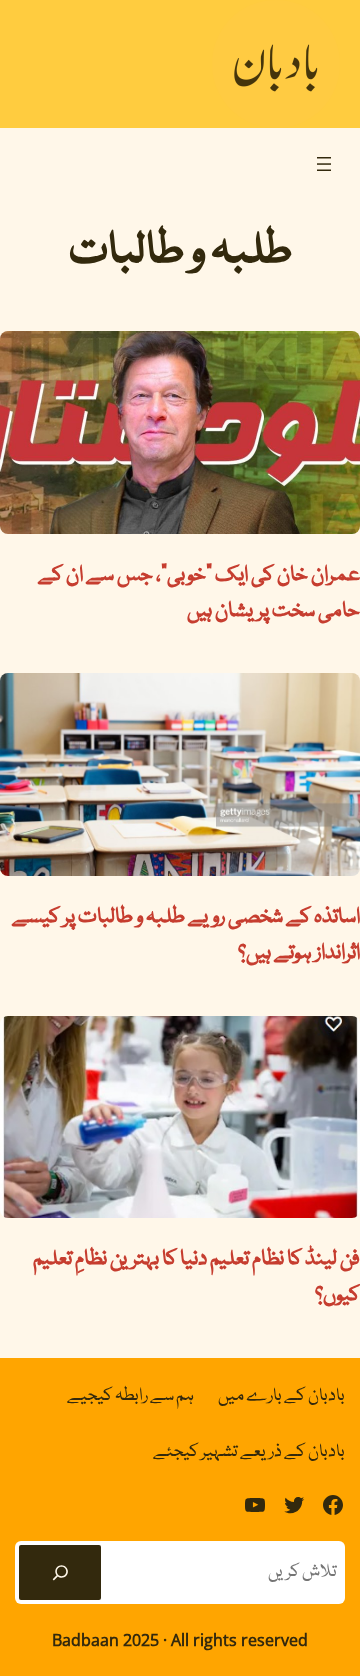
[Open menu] (324, 164)
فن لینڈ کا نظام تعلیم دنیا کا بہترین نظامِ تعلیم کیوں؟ (196, 1278)
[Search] (60, 1573)
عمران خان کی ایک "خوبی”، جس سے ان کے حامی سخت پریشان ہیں (199, 594)
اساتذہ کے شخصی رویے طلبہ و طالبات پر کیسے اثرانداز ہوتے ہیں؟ (186, 936)
